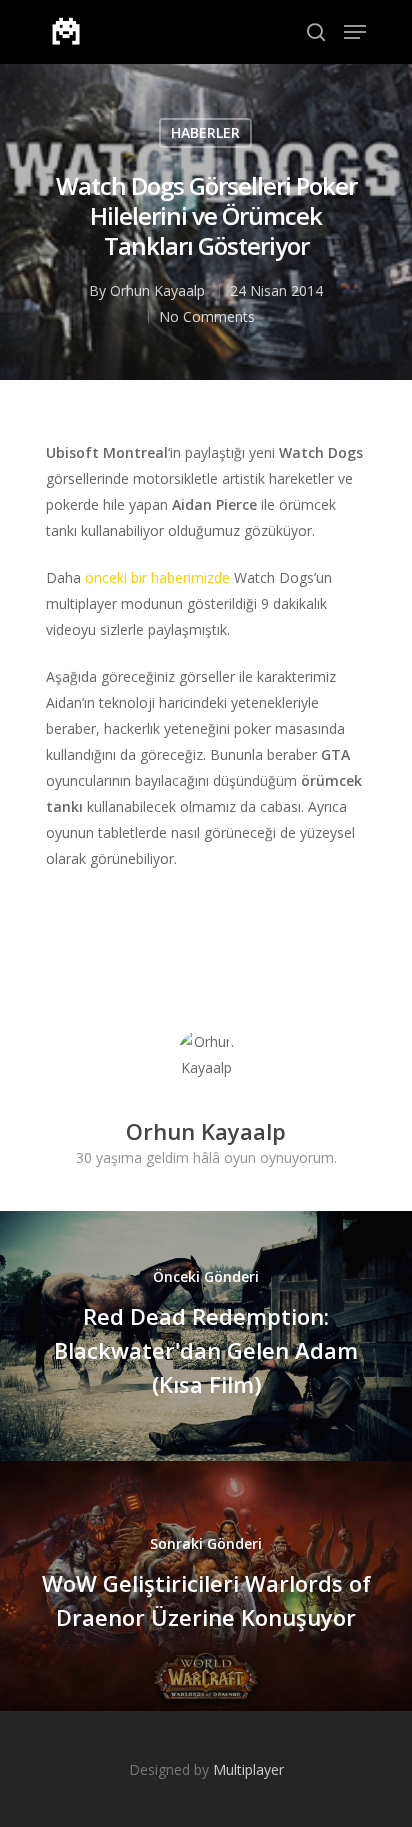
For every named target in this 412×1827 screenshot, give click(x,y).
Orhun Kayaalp (157, 290)
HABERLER (205, 132)
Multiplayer (248, 1769)
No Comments (207, 316)
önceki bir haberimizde (157, 577)
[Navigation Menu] (355, 32)
